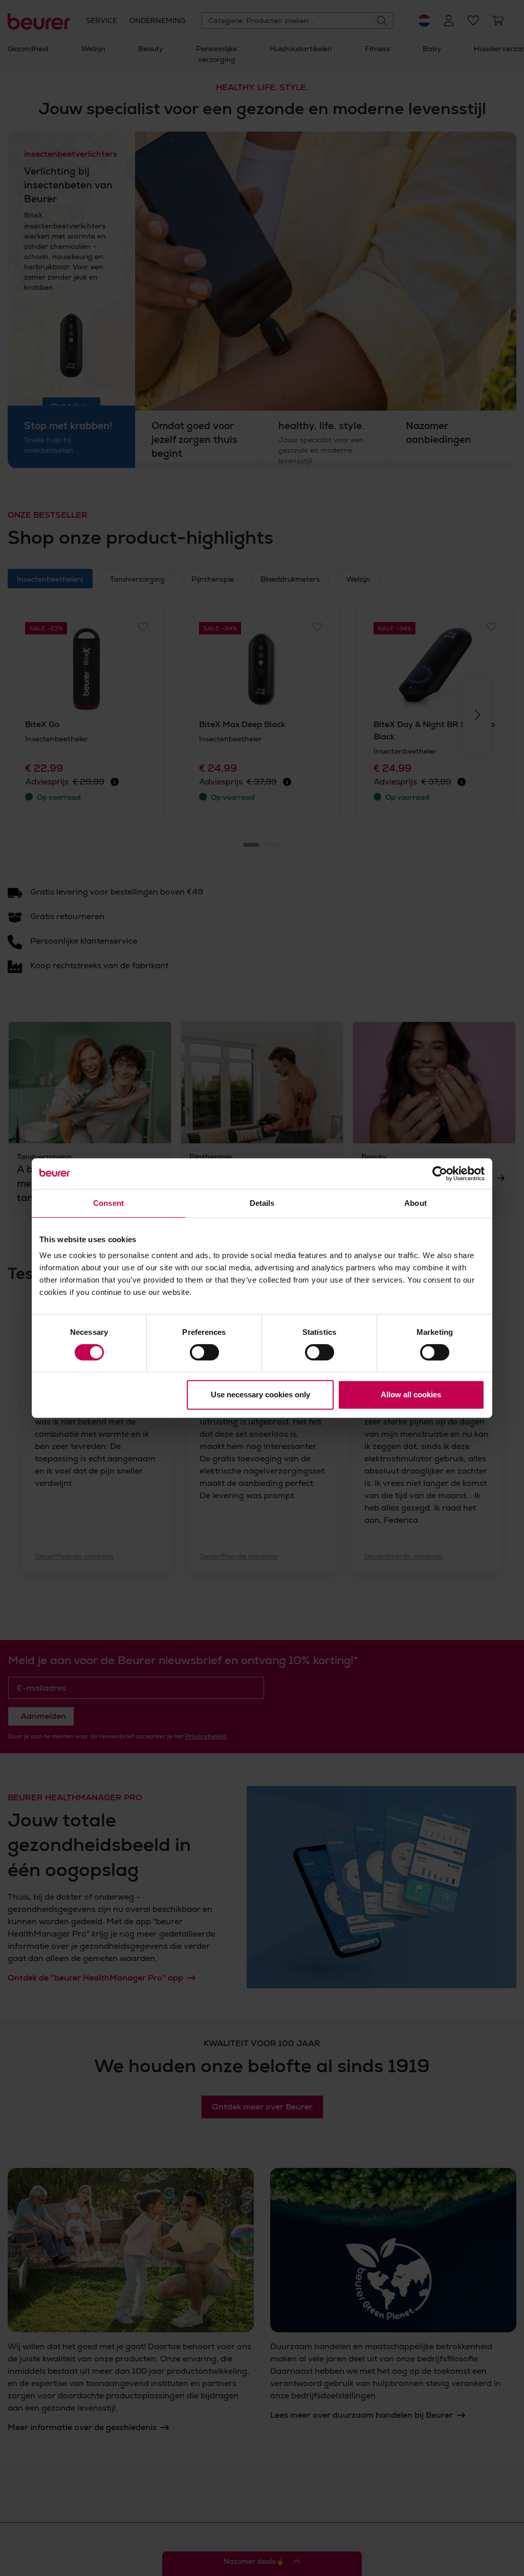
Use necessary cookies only (260, 1395)
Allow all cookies (411, 1395)
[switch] (204, 1352)
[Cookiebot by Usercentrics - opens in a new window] (440, 1174)
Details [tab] (262, 1203)
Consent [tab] (108, 1203)
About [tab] (416, 1203)
